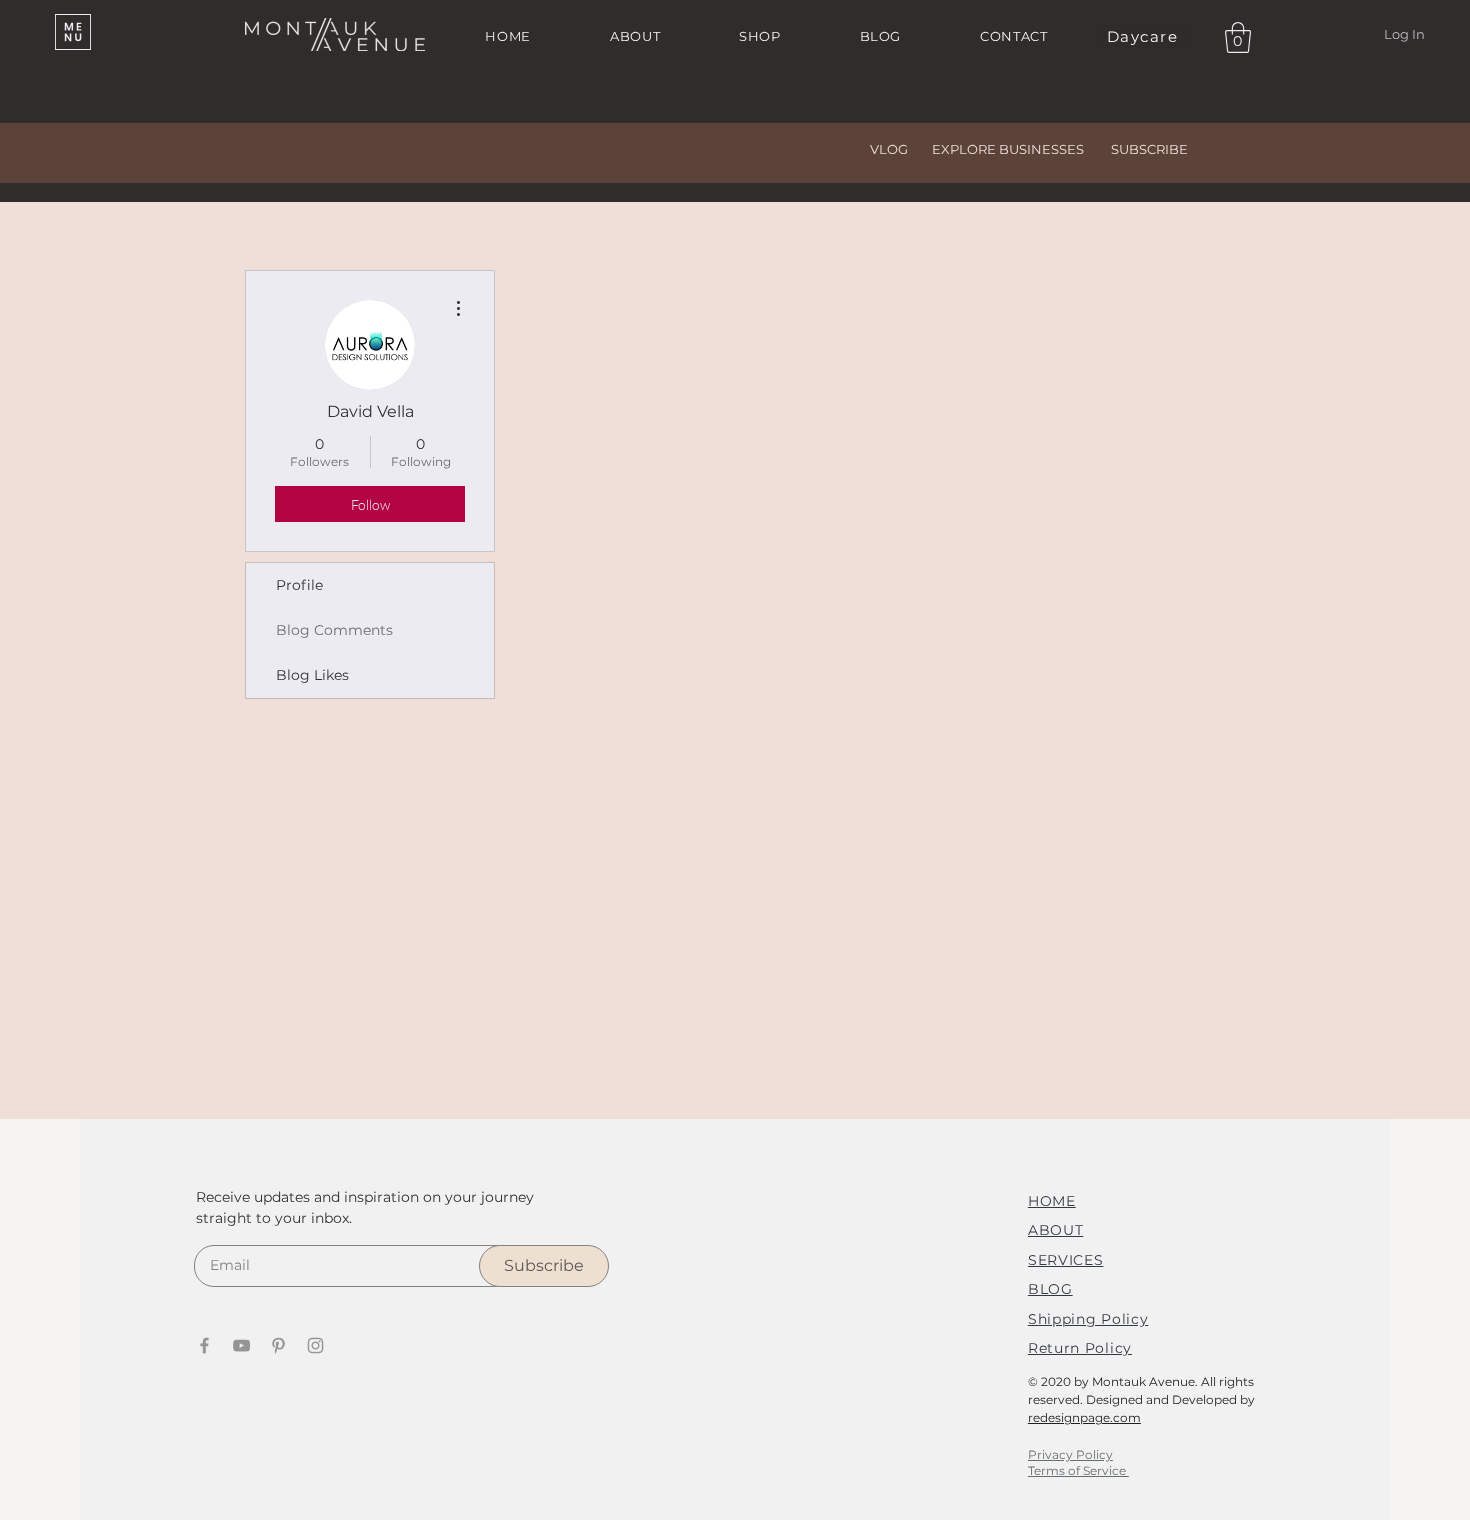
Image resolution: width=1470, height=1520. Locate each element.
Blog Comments (334, 630)
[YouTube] (241, 1345)
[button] (73, 32)
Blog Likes (312, 675)
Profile (299, 585)
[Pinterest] (278, 1345)
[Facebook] (204, 1345)
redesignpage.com (1084, 1417)
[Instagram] (315, 1345)
